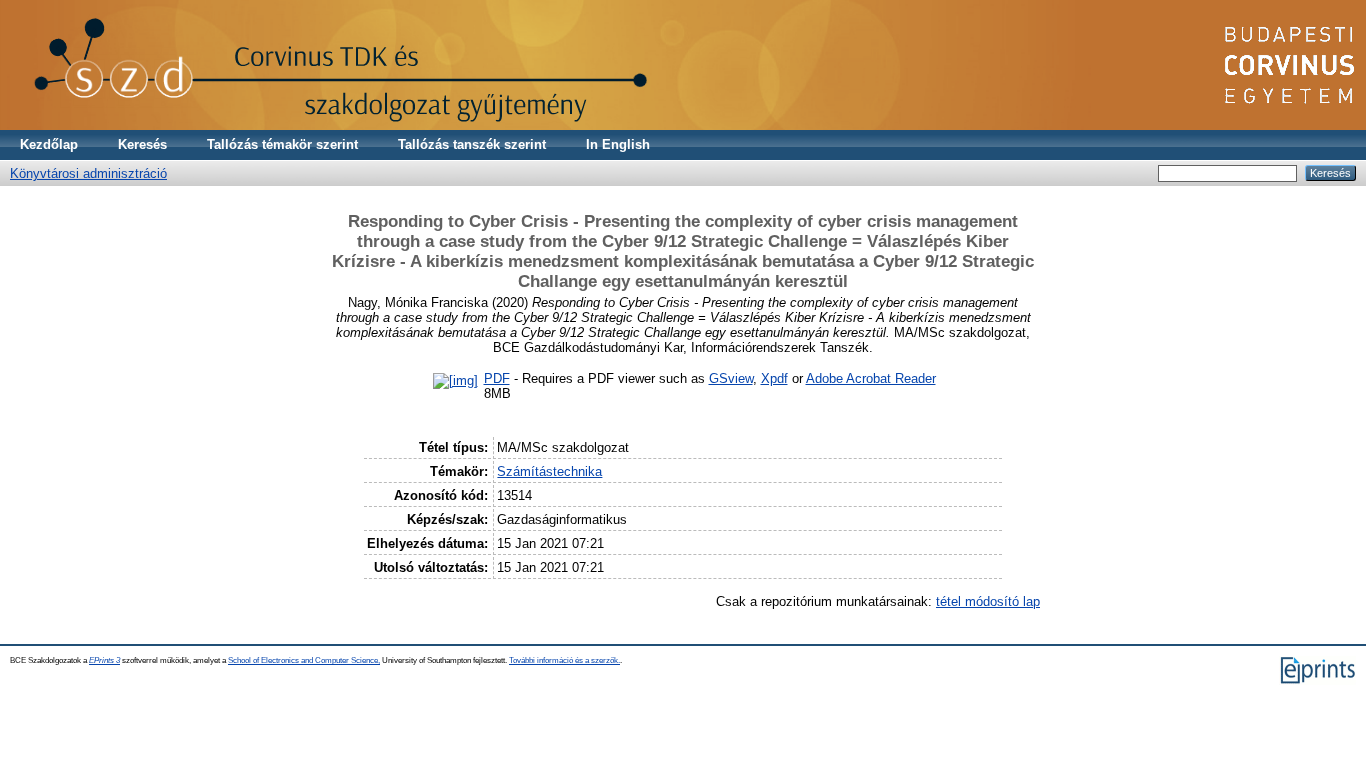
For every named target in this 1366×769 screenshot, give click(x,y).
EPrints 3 (104, 660)
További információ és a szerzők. (564, 660)
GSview (731, 378)
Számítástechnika (549, 471)
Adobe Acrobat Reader (871, 378)
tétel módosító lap (988, 601)
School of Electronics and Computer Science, (304, 660)
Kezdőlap (49, 144)
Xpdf (774, 378)
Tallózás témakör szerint (282, 144)
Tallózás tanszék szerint (472, 144)
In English (618, 144)
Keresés (142, 144)
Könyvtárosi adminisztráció (88, 173)
